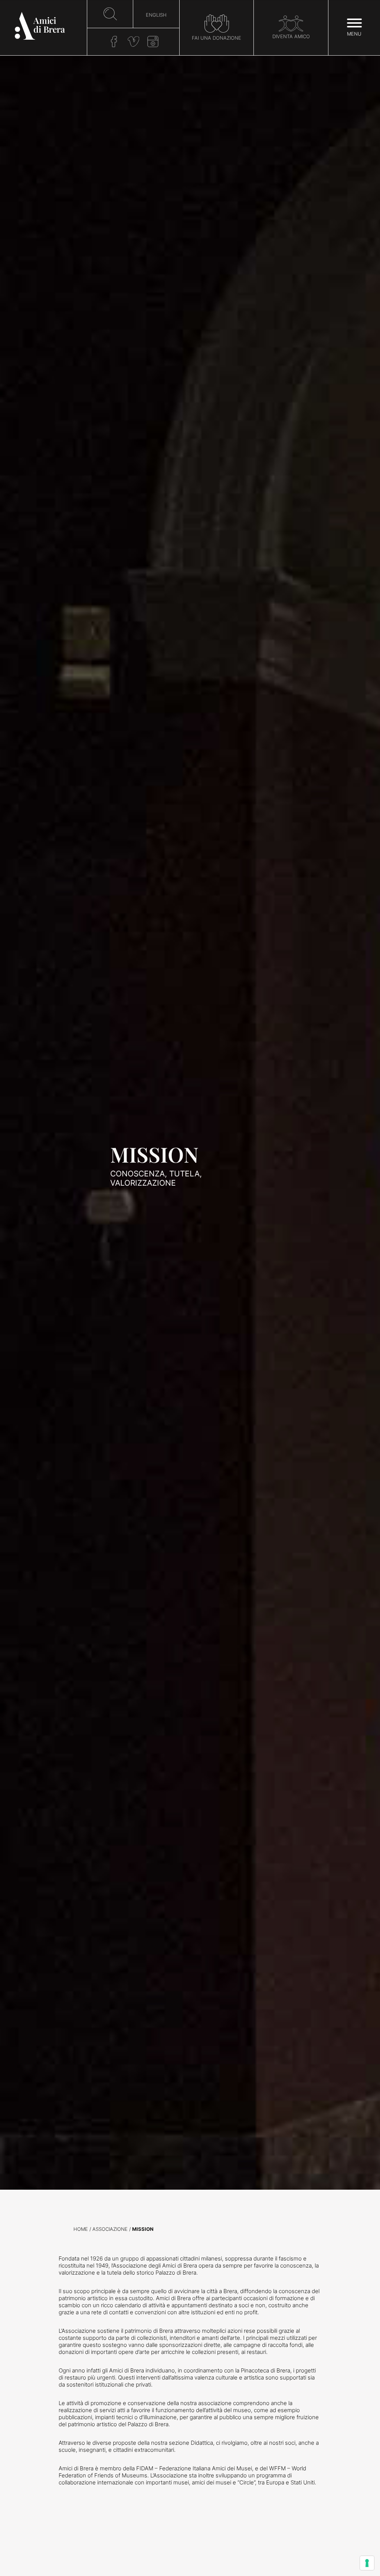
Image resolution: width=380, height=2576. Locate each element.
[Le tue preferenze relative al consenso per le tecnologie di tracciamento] (367, 2563)
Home (81, 2229)
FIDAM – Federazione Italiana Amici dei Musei (194, 2468)
